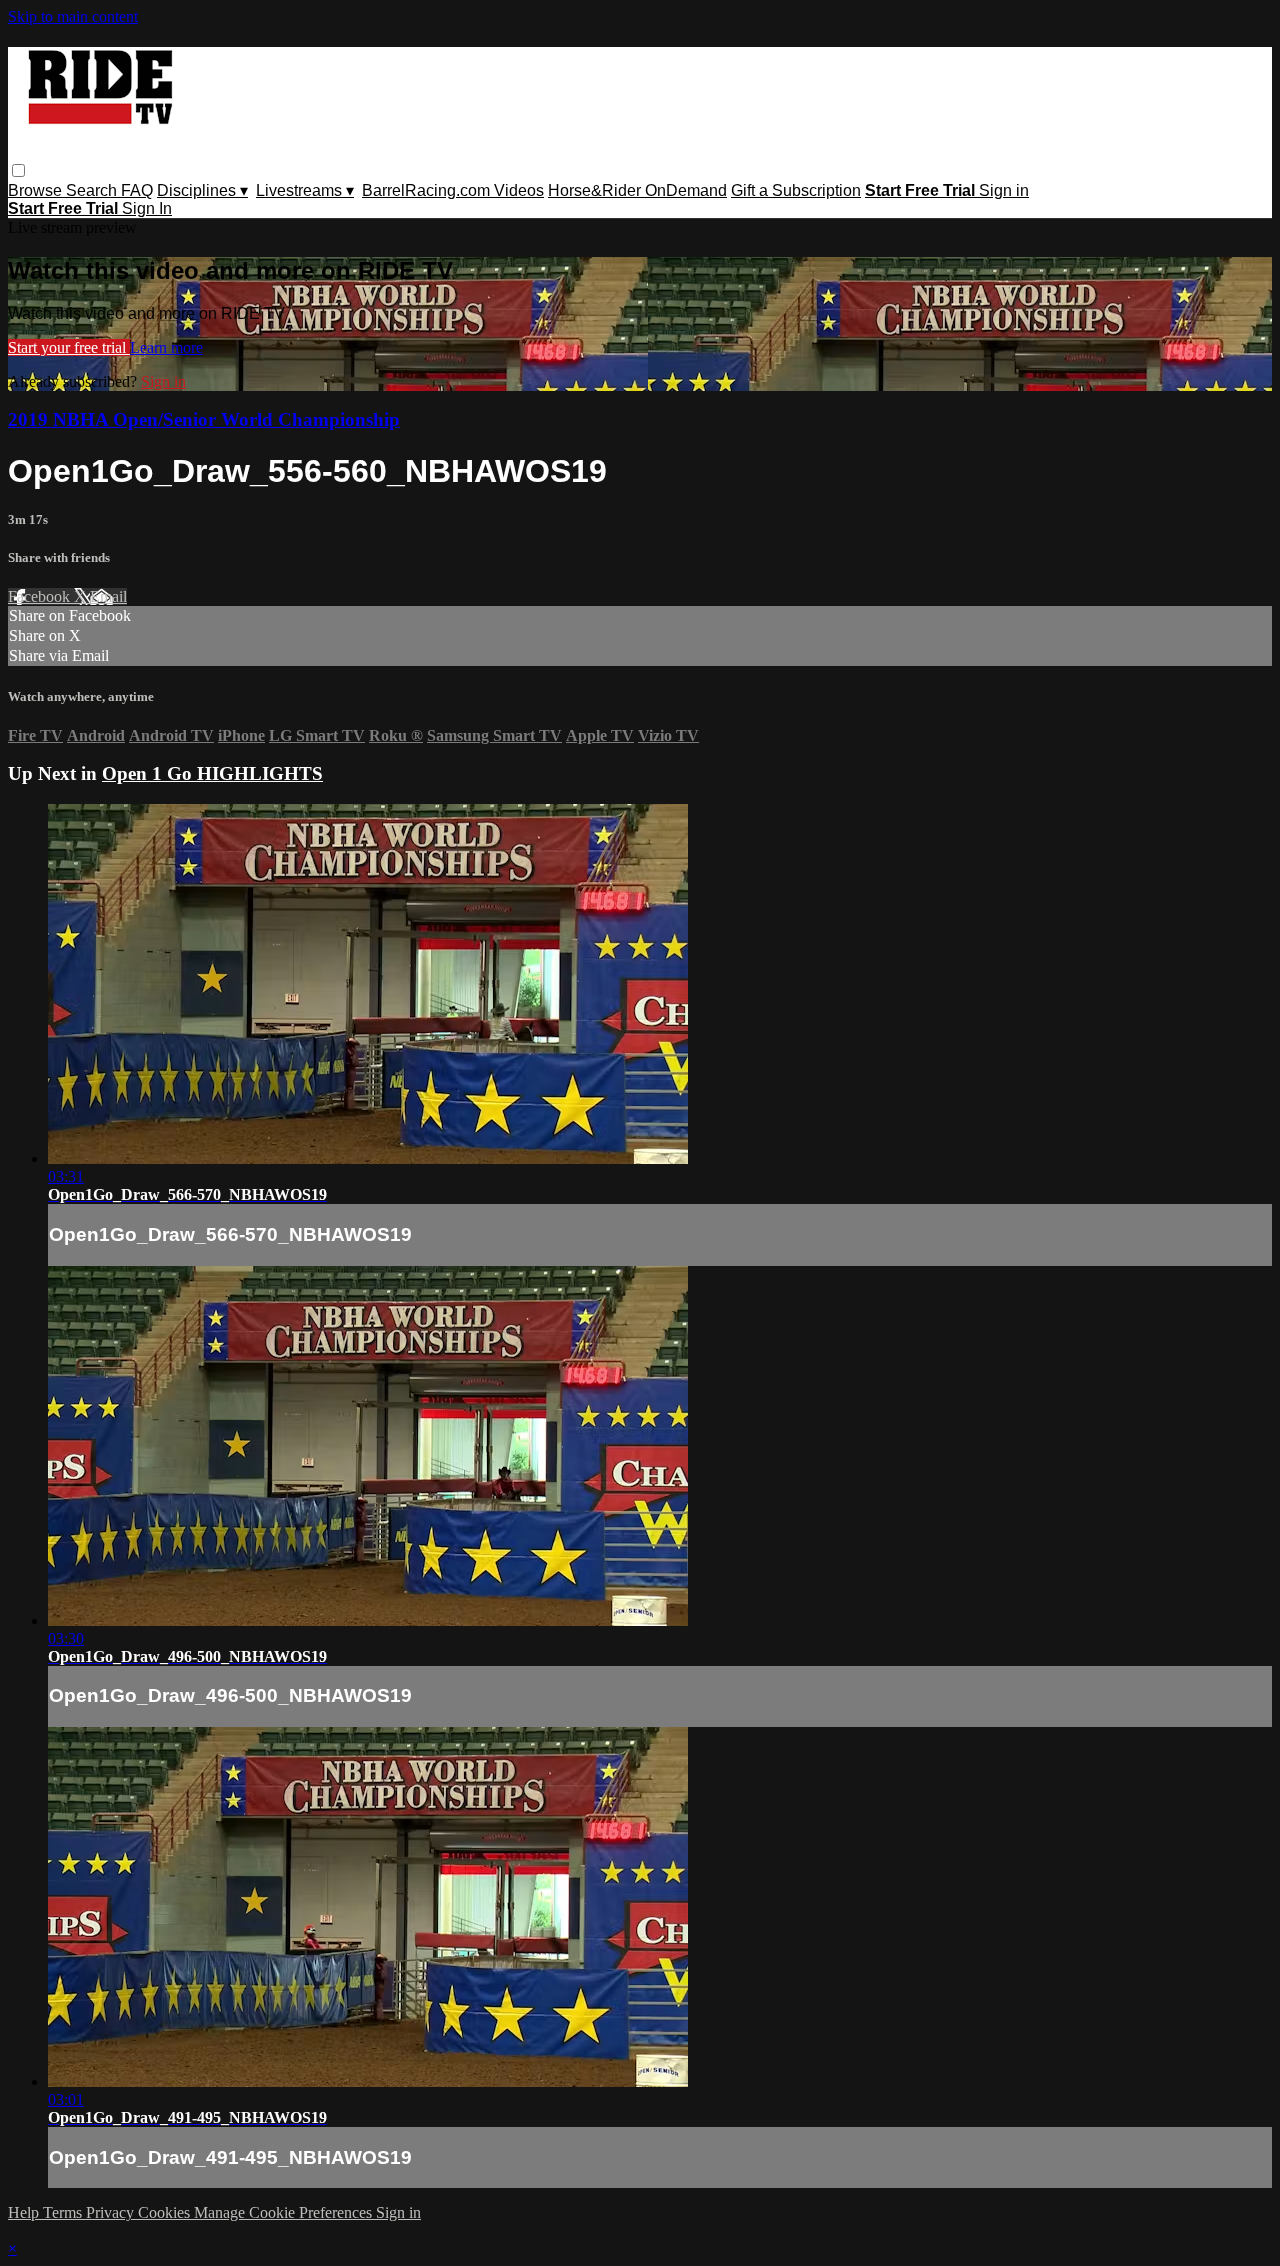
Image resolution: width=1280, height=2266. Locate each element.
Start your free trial (69, 347)
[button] (18, 170)
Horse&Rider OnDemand (637, 190)
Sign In (147, 208)
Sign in (1004, 190)
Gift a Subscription (796, 190)
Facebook (41, 596)
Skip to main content (73, 16)
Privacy (112, 2212)
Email (108, 596)
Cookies (166, 2212)
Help (25, 2212)
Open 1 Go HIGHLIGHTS (212, 773)
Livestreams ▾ (305, 190)
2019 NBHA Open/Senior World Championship (204, 419)
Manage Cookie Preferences (285, 2212)
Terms (64, 2212)
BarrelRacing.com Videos (453, 190)
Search (93, 190)
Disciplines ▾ (202, 190)
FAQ (137, 190)
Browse (37, 190)
